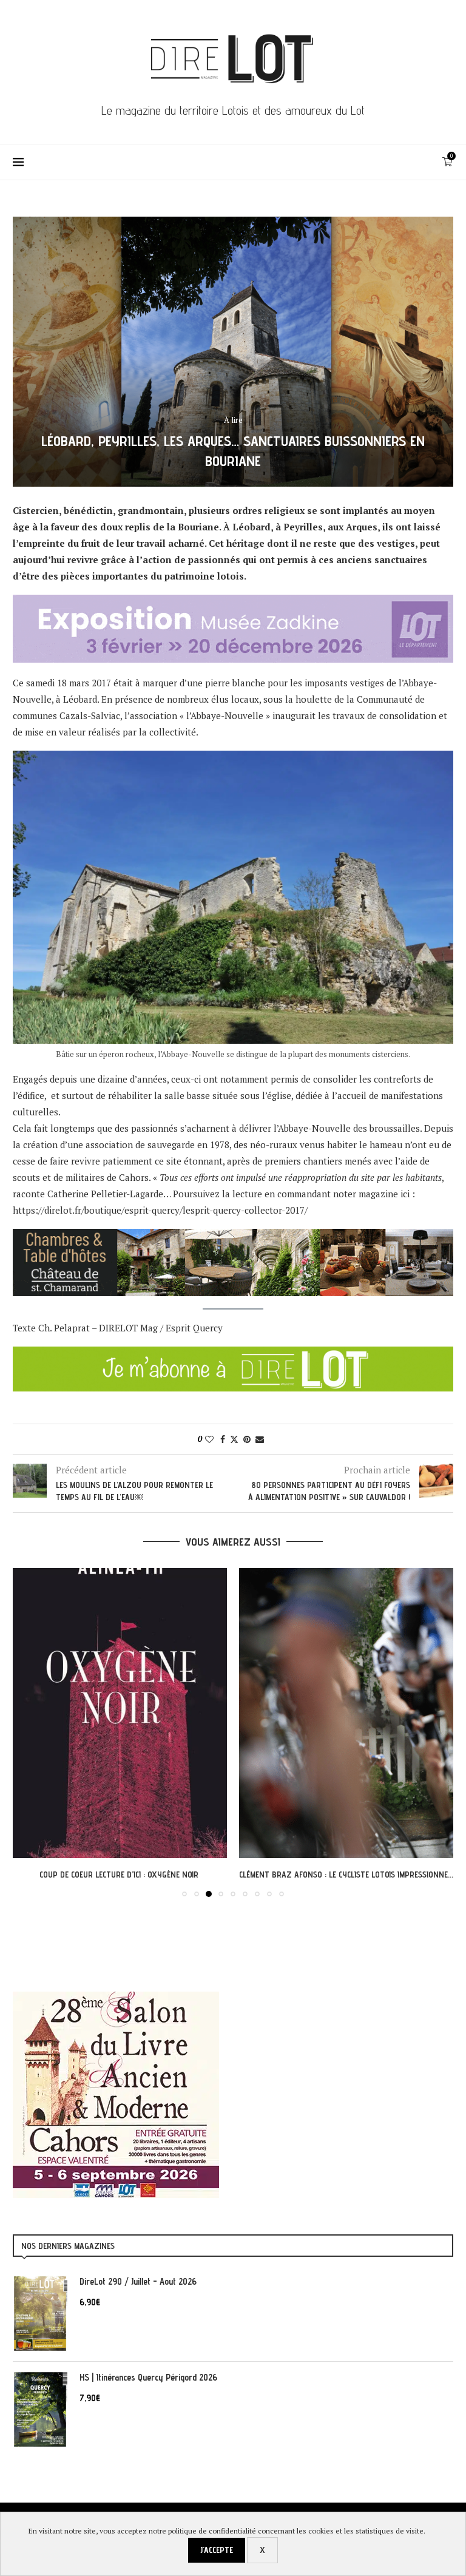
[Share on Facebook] (223, 1439)
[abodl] (233, 1354)
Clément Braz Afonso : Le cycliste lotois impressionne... (346, 1875)
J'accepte (217, 2550)
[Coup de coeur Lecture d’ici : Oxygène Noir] (120, 1713)
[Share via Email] (260, 1439)
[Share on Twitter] (234, 1439)
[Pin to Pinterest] (247, 1439)
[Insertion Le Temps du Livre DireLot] (116, 1998)
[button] (29, 1732)
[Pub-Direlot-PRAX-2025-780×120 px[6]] (233, 603)
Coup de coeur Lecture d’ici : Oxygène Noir (120, 1875)
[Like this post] (209, 1439)
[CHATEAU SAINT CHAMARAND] (233, 1237)
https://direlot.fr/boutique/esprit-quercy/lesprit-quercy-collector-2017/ (160, 1210)
